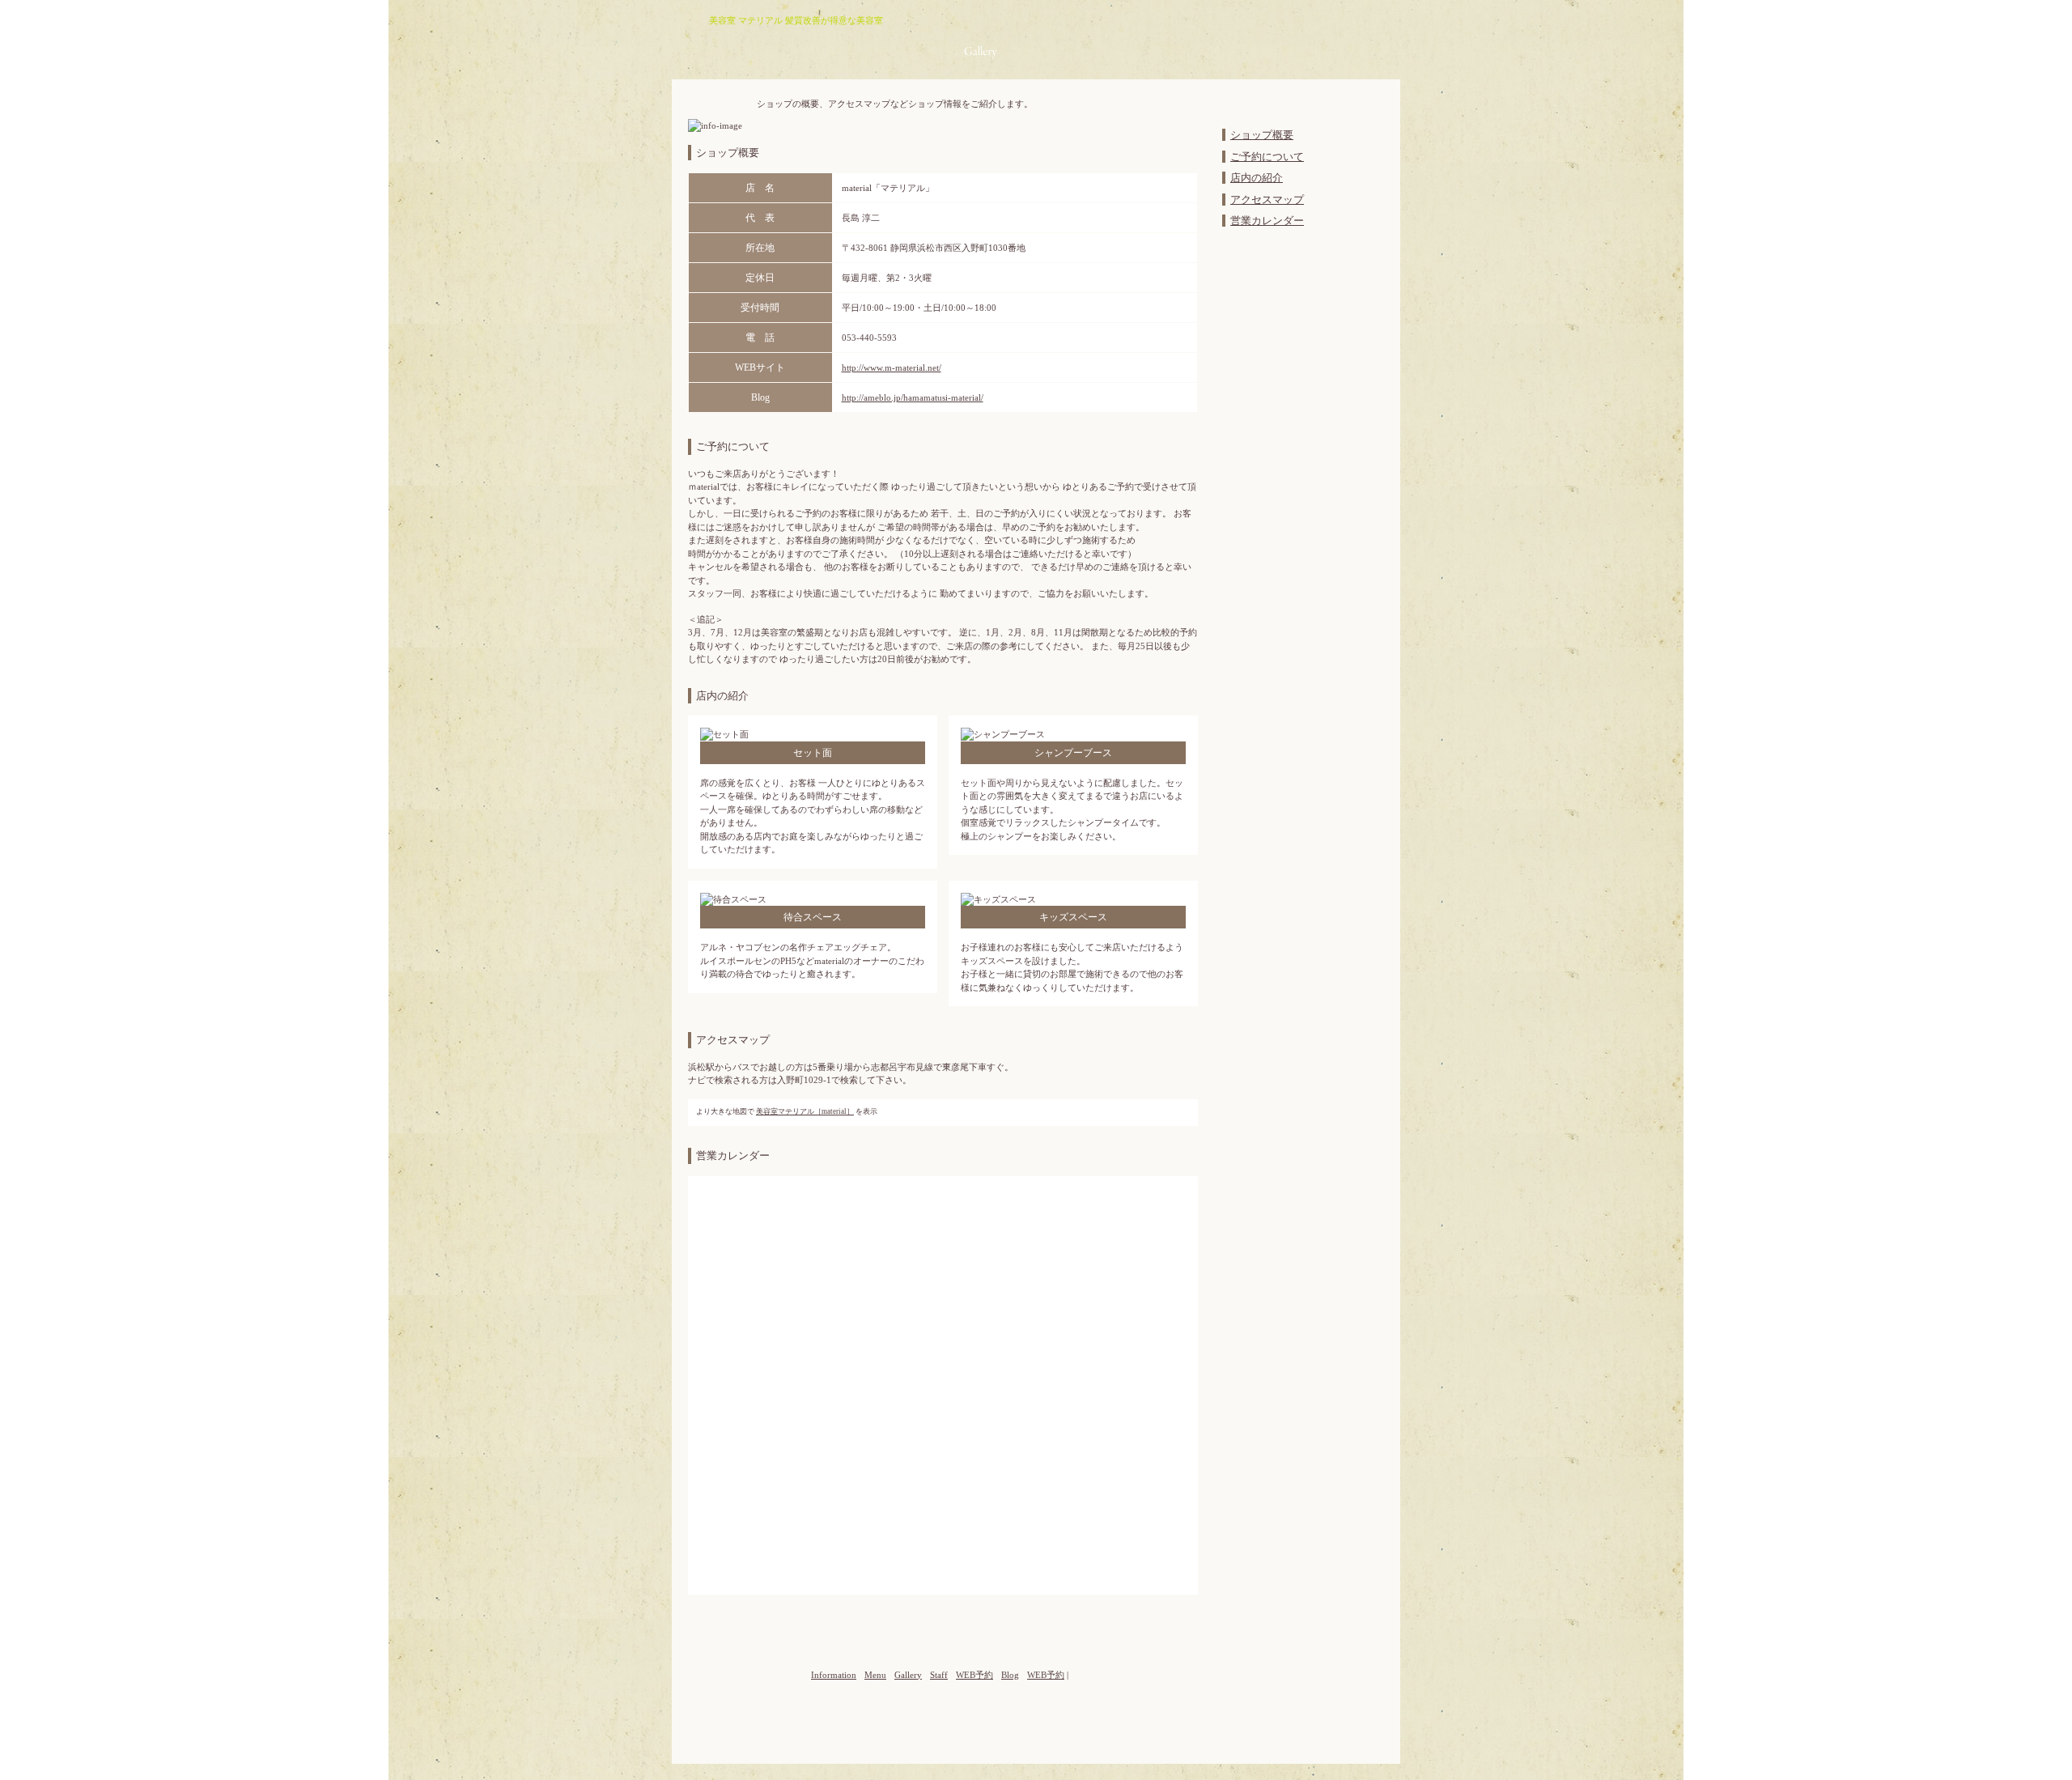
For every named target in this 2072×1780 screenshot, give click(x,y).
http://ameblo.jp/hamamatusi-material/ (913, 397)
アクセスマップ (1267, 200)
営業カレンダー (1267, 221)
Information (877, 52)
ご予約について (1267, 157)
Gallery (981, 52)
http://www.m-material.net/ (892, 367)
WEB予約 (1127, 66)
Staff (1024, 52)
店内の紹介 (1257, 178)
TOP (1193, 434)
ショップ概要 (1262, 135)
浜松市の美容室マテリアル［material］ (748, 40)
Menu (934, 52)
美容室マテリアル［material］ (805, 1111)
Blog (1078, 52)
